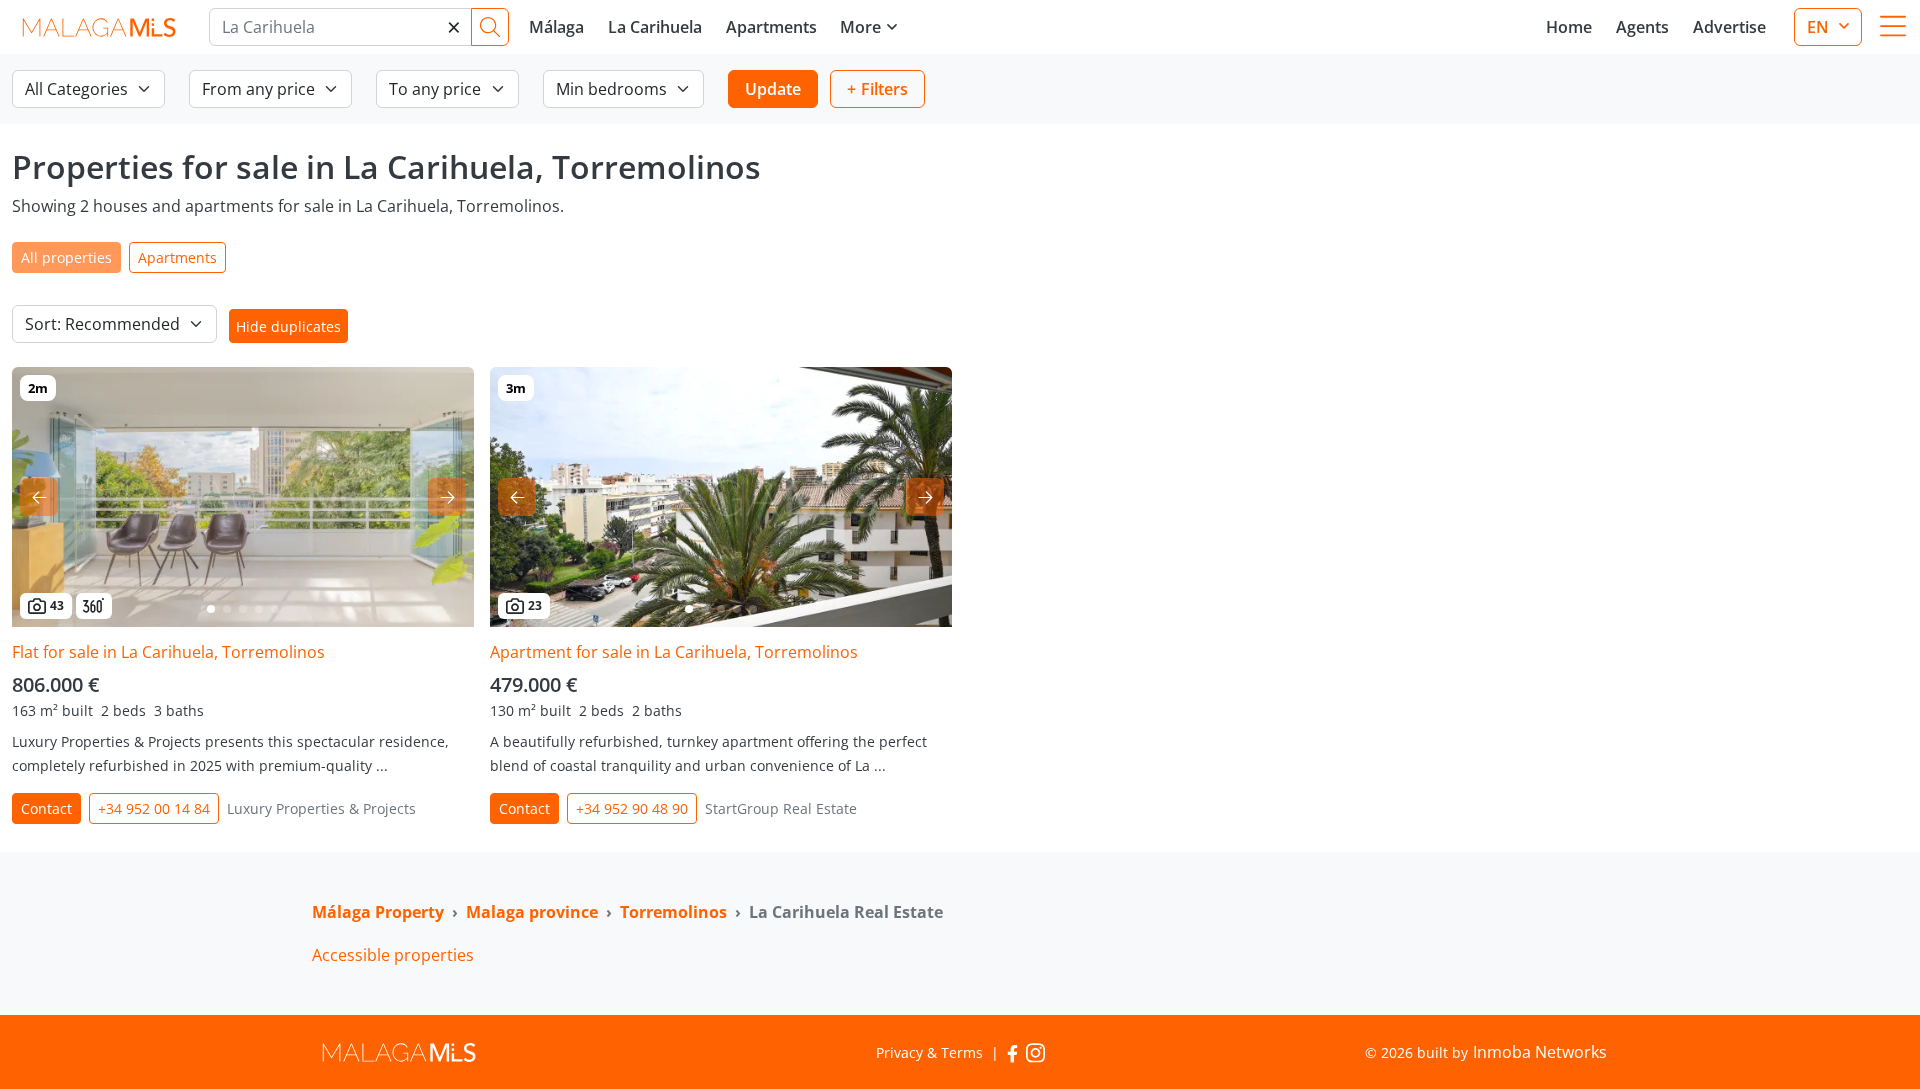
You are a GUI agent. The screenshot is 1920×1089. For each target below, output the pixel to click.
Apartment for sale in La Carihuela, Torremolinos (674, 652)
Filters (884, 89)
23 (535, 605)
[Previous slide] (39, 497)
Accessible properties (393, 955)
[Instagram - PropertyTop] (1035, 1052)
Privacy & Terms (929, 1052)
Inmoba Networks (1540, 1052)
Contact (46, 808)
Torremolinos (673, 912)
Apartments (771, 27)
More (860, 27)
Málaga (556, 27)
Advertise (1729, 27)
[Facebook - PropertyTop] (1012, 1052)
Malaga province (532, 912)
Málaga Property (378, 912)
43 (57, 605)
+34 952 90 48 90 (632, 808)
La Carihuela (655, 27)
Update (773, 89)
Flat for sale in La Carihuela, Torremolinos (168, 652)
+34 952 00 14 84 (154, 808)
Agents (1642, 27)
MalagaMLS (98, 27)
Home (1569, 27)
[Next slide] (447, 497)
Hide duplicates (288, 326)
